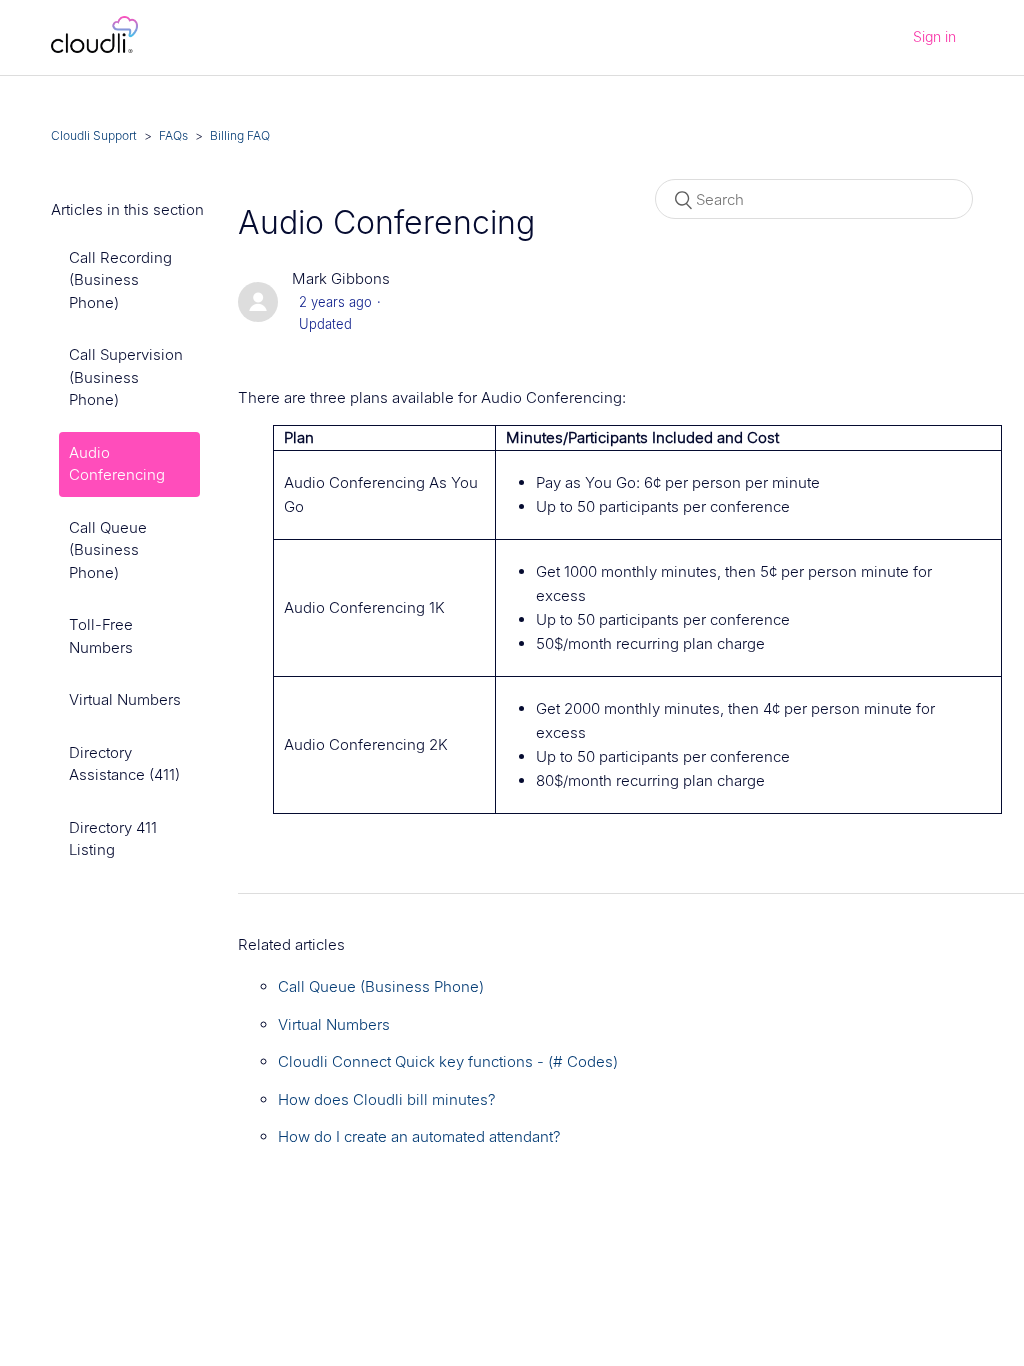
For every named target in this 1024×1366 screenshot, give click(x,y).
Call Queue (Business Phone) (108, 550)
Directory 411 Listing (113, 839)
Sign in (934, 36)
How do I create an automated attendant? (419, 1136)
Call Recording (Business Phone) (120, 280)
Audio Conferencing (117, 464)
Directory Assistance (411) (124, 764)
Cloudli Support (94, 135)
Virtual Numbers (125, 699)
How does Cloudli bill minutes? (387, 1099)
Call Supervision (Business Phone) (126, 377)
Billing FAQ (240, 135)
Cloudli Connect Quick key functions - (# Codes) (448, 1061)
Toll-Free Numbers (101, 636)
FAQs (173, 135)
